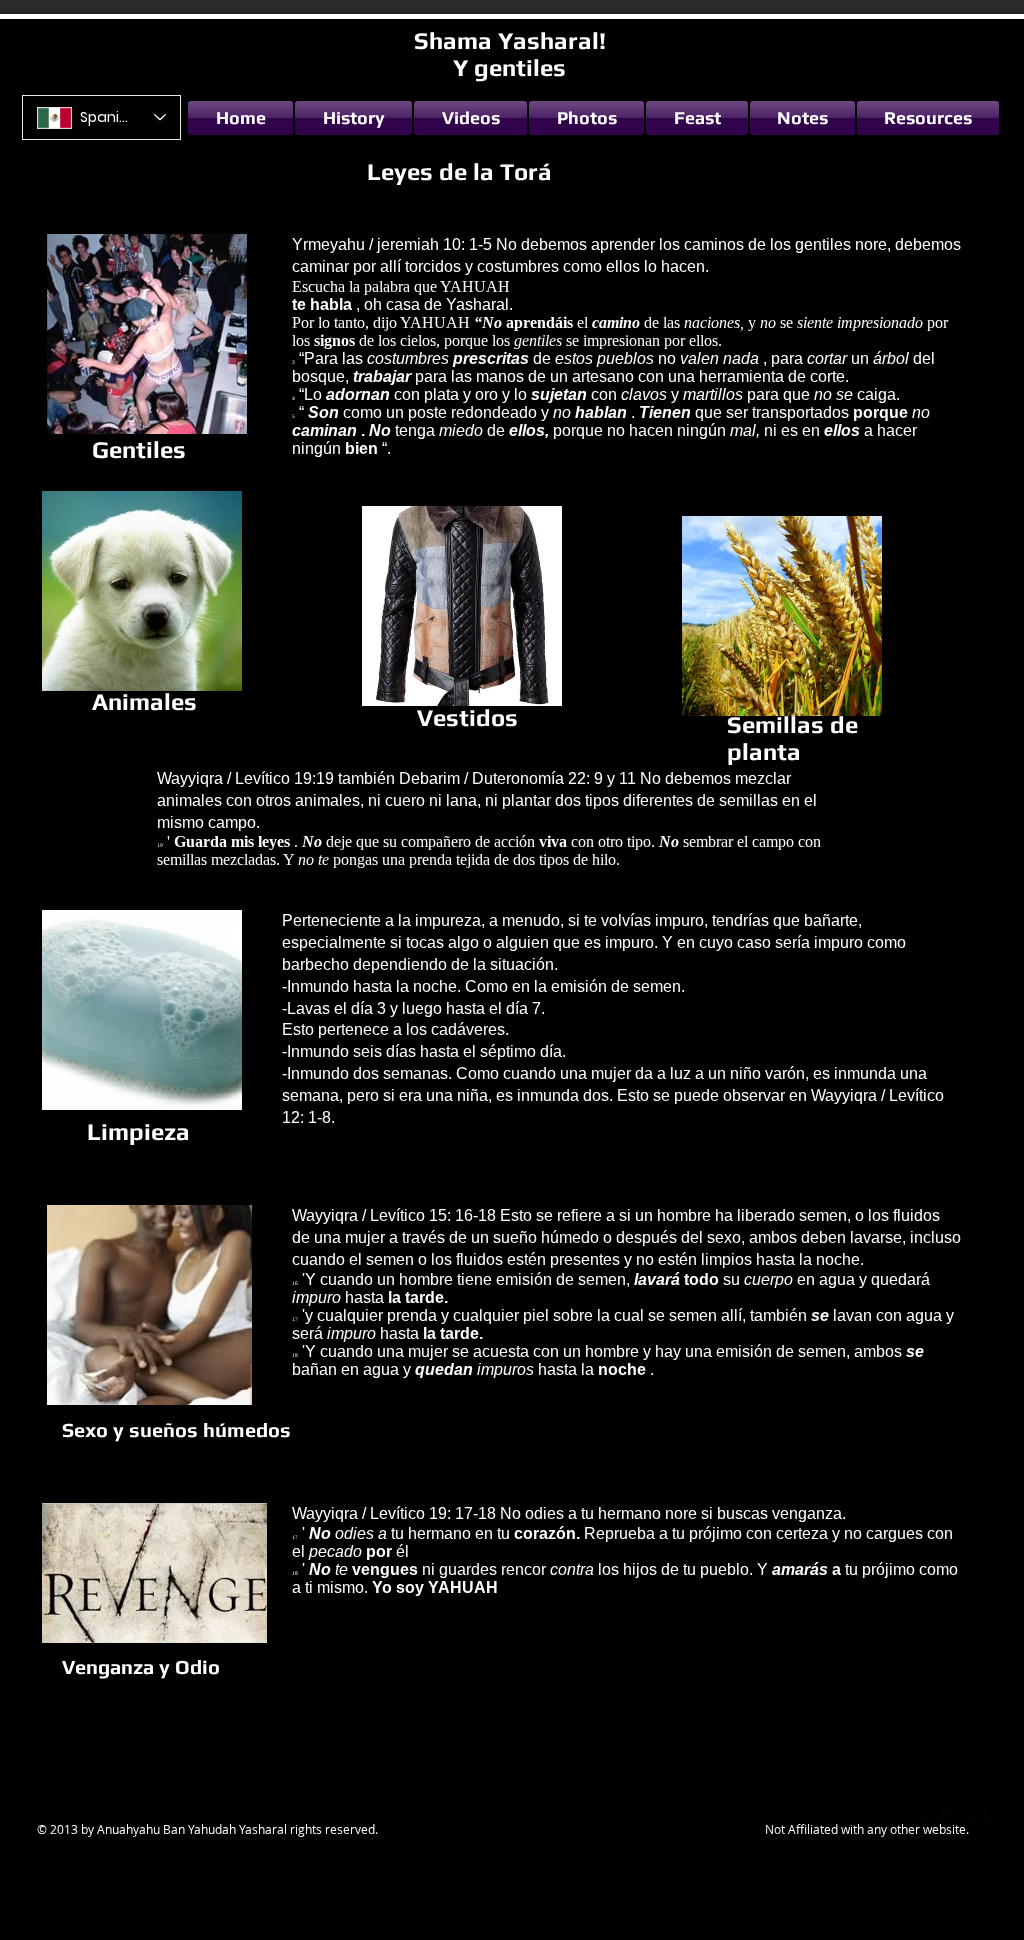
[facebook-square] (979, 1819)
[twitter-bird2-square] (949, 1819)
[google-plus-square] (919, 1819)
